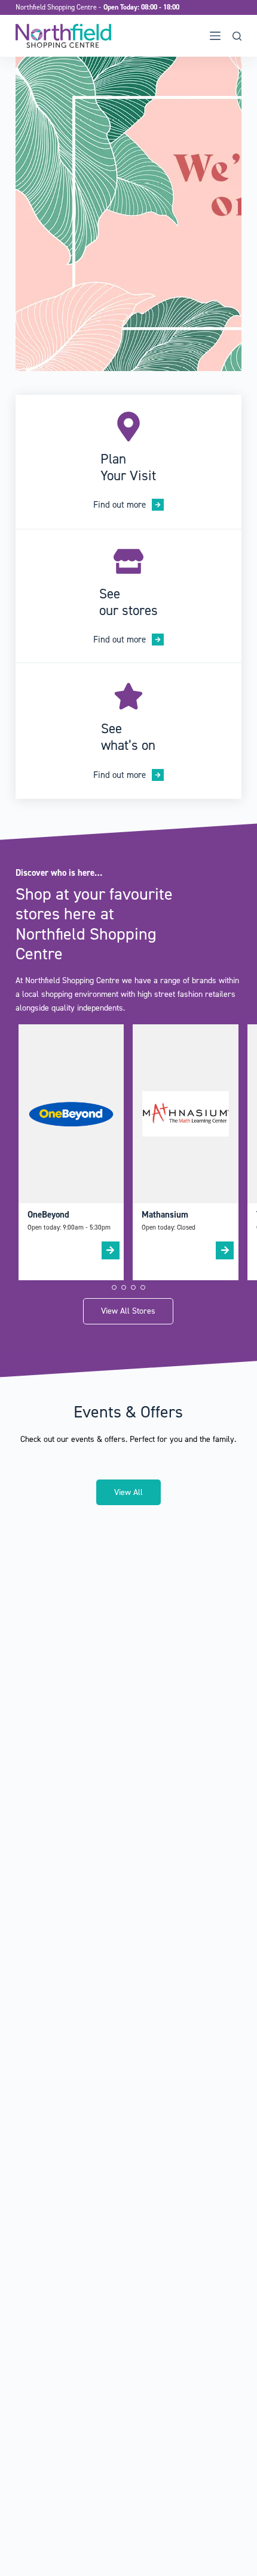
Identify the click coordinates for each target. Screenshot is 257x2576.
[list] (128, 214)
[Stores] (128, 596)
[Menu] (215, 36)
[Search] (237, 36)
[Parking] (128, 731)
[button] (114, 1287)
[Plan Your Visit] (128, 461)
